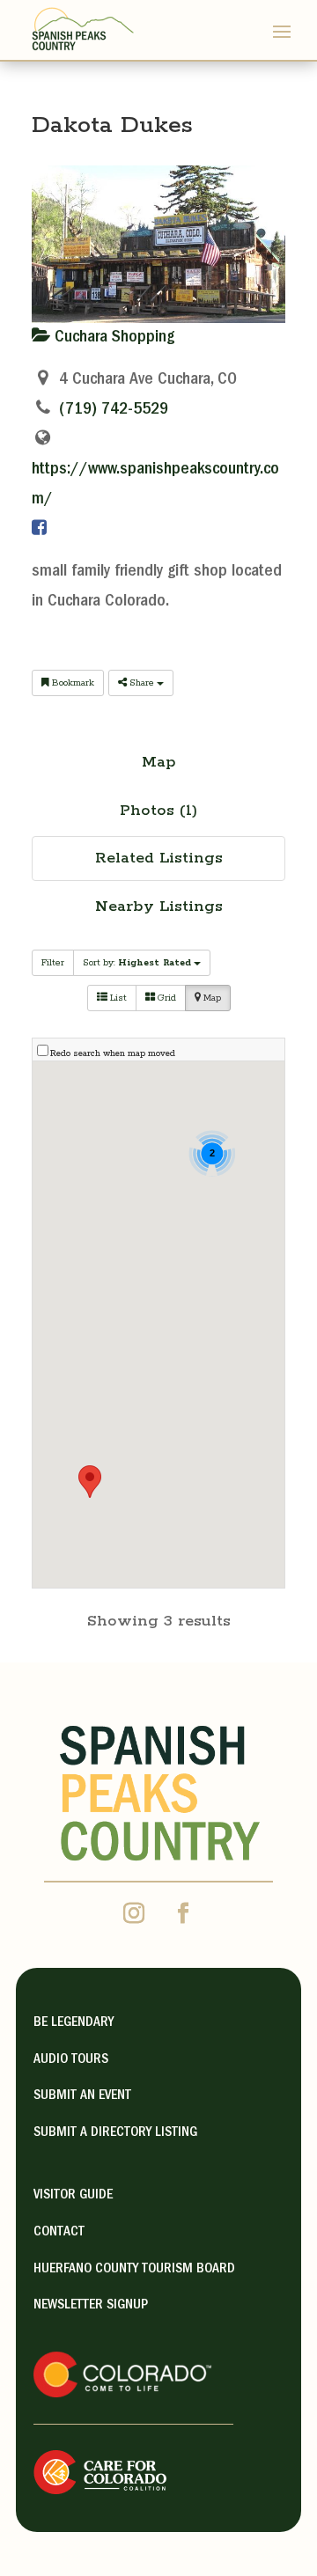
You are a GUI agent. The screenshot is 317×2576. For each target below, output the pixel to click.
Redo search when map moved (113, 1054)
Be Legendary (74, 2023)
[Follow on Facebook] (183, 1913)
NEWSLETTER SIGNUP (91, 2306)
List (117, 998)
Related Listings (159, 858)
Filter (53, 963)
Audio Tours (71, 2060)
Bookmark (72, 683)
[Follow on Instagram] (134, 1913)
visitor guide (73, 2196)
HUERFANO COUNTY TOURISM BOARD (134, 2270)
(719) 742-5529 (114, 410)
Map (159, 762)
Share (142, 683)
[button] (90, 1482)
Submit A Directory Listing (115, 2133)
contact (59, 2233)
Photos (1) (158, 811)
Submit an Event (82, 2096)
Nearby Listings (159, 906)
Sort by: (137, 963)
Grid (166, 998)
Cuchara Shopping (112, 338)
